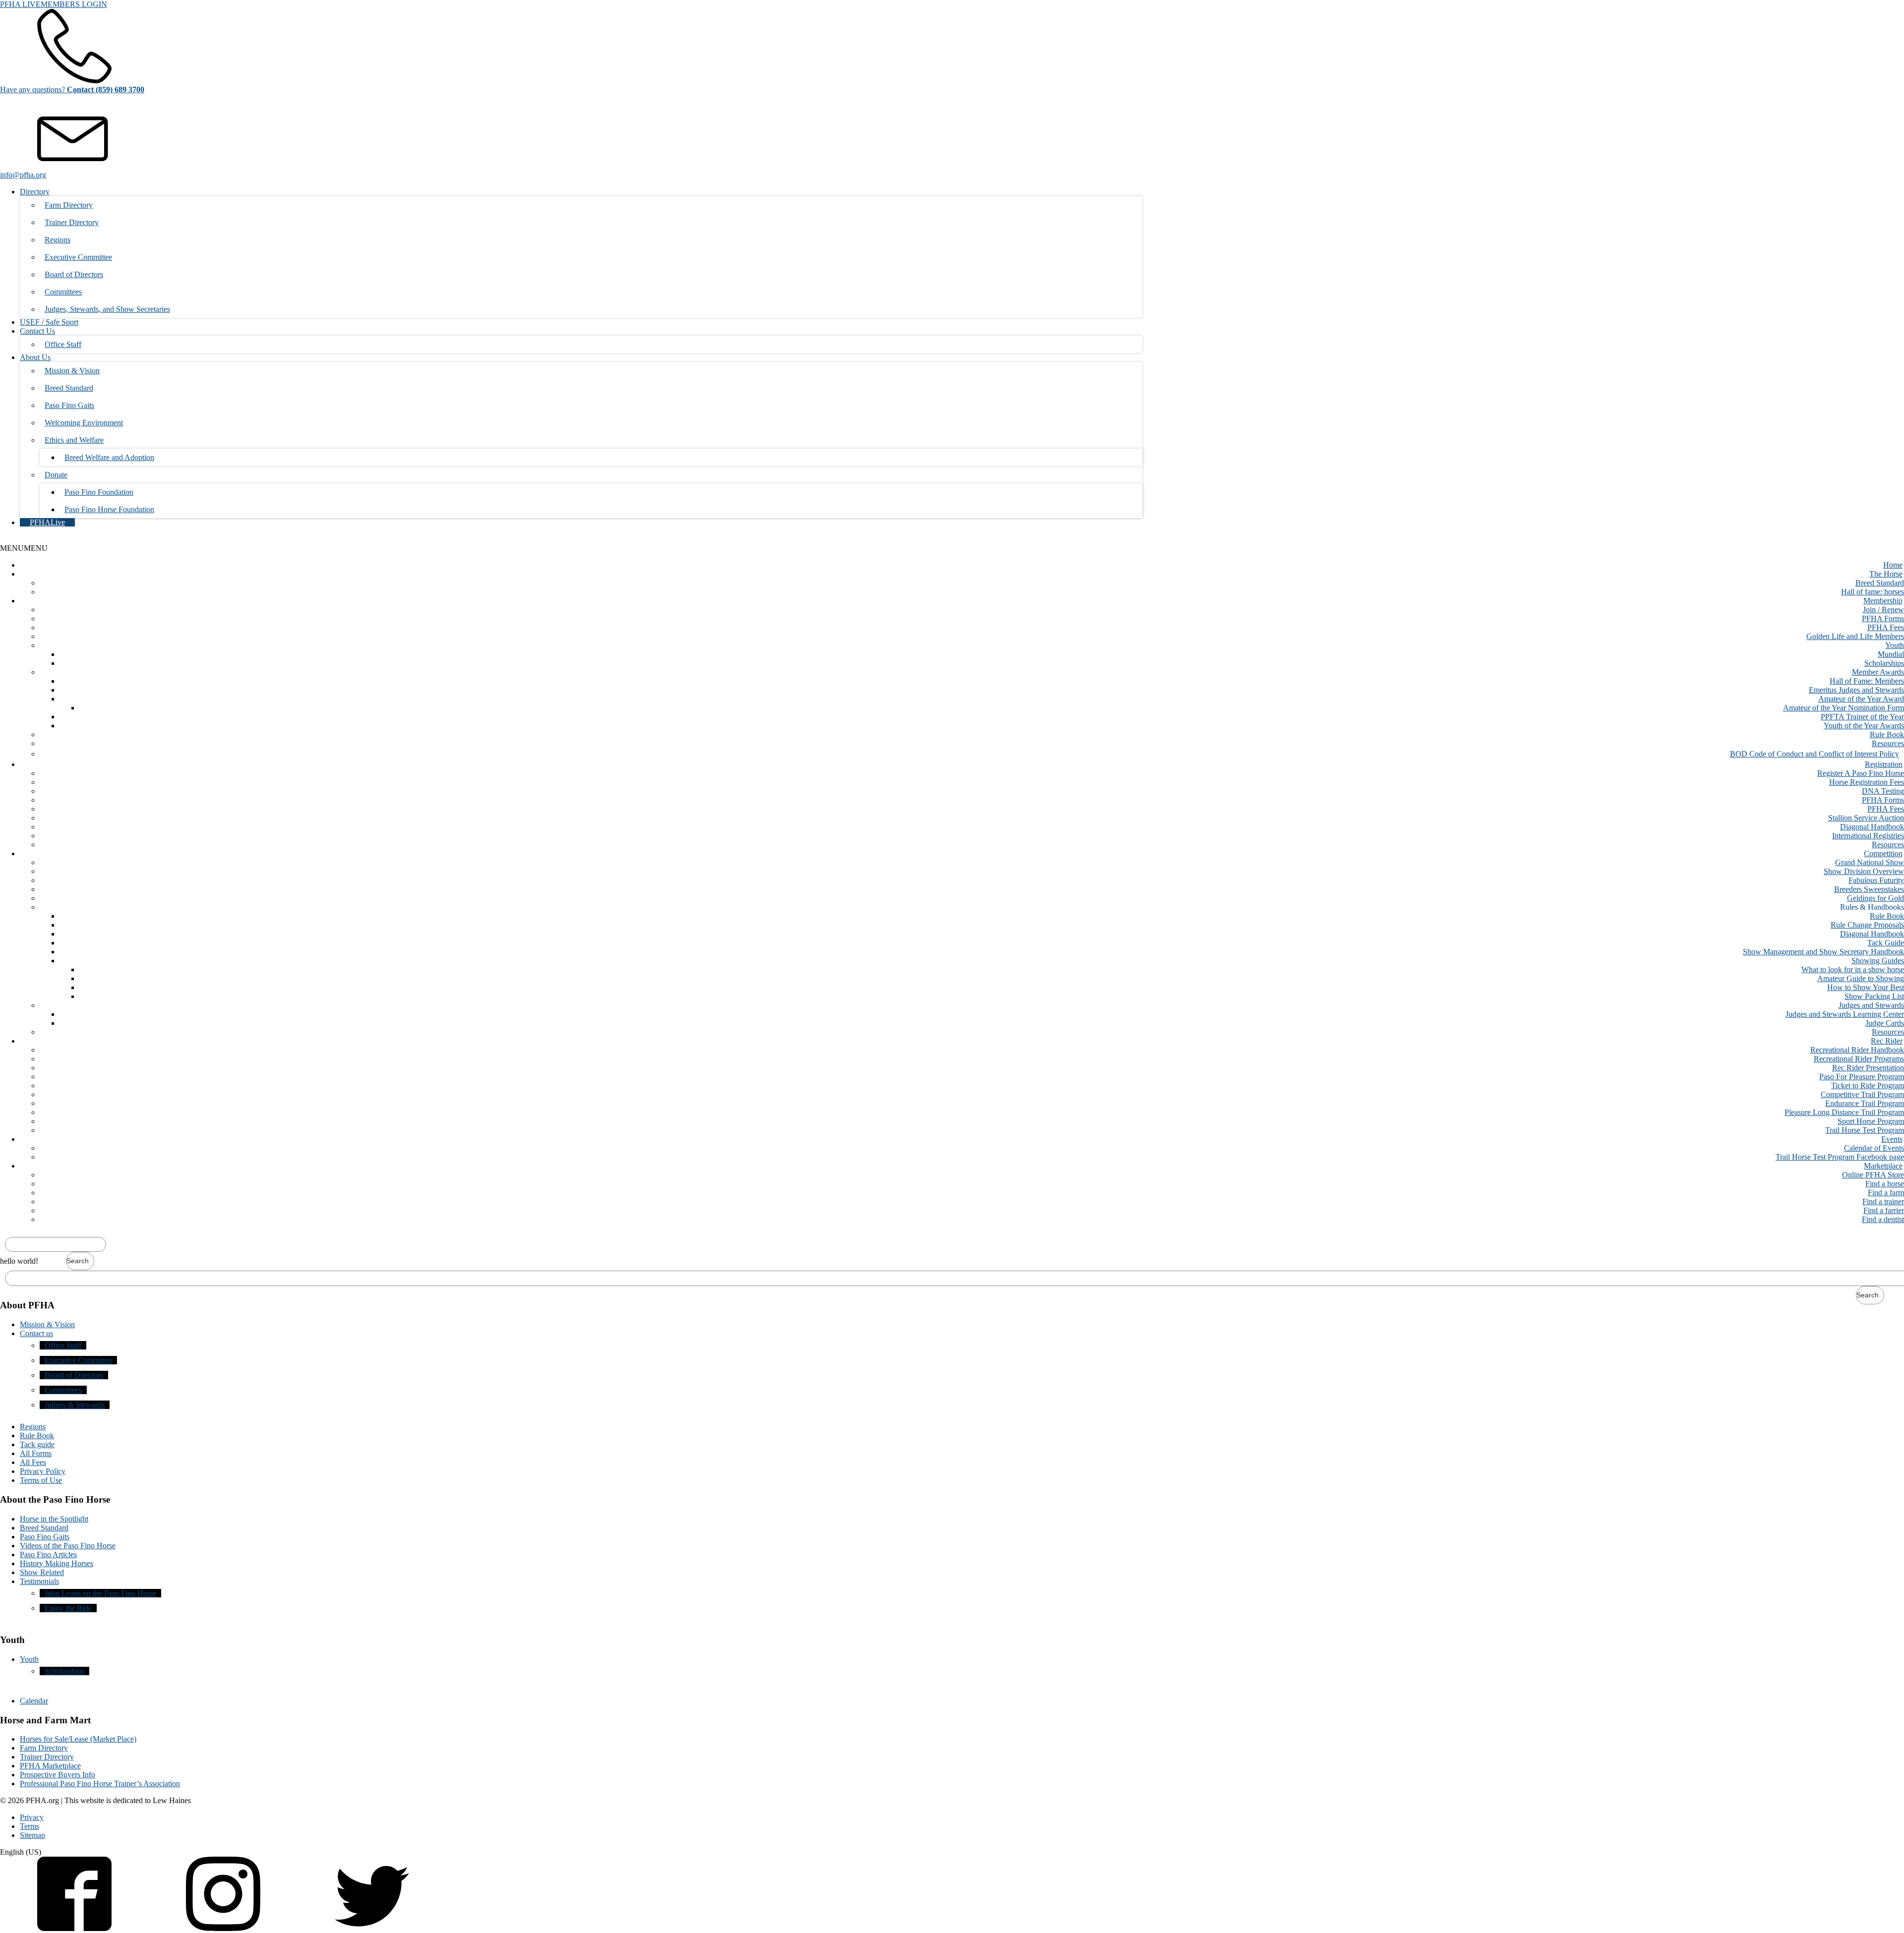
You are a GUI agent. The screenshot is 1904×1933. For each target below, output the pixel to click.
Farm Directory (69, 205)
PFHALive (47, 522)
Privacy (32, 1817)
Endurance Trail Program (1865, 1103)
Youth (1895, 645)
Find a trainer (1883, 1201)
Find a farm (1886, 1193)
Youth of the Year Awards (1864, 726)
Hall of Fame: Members (1867, 681)
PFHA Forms (1883, 618)
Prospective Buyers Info (58, 1775)
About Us (35, 357)
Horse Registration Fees (1867, 782)
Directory (35, 192)
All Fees (33, 1462)
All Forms (36, 1453)
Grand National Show (1870, 862)
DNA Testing (1883, 791)
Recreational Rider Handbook (1857, 1050)
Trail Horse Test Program (1865, 1130)
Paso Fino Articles (48, 1554)
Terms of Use (41, 1480)
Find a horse (1885, 1184)
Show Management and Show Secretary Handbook (1823, 952)
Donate (56, 475)
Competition (1883, 853)
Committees (63, 292)
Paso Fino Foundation (99, 492)
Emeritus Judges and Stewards (1856, 690)
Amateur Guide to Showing (1861, 978)
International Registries (1868, 836)
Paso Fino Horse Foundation (109, 509)
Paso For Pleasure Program (1862, 1077)
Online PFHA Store (1873, 1175)
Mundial (1891, 654)
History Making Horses (57, 1563)
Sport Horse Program (1871, 1121)
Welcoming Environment (84, 423)
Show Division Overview (1864, 871)
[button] (24, 548)
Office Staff (63, 344)
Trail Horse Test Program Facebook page (1840, 1157)
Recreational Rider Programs (1859, 1059)
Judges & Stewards (75, 1405)
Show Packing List (1874, 996)
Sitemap (32, 1835)
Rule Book (1887, 734)
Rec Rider (1887, 1041)
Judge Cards (1885, 1023)
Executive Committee (78, 257)
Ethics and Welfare (74, 440)
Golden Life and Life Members (1855, 636)
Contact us (36, 1333)
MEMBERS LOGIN (74, 4)
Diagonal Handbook (1872, 827)
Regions (58, 240)
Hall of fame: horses (1873, 592)
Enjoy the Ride (68, 1608)
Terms (30, 1826)
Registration (1884, 764)
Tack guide (37, 1444)
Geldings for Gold (1875, 898)
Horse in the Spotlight (54, 1519)
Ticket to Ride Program (1868, 1085)
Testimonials (39, 1581)
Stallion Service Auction (1866, 818)
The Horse (1886, 574)
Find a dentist (1883, 1219)
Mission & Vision (72, 371)
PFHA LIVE (20, 4)
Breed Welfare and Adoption (109, 457)
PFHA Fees (1886, 627)
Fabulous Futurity (1876, 880)
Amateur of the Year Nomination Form (1844, 708)
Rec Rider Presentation (1868, 1068)
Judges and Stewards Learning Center (1845, 1014)
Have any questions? (72, 89)
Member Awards (1878, 672)
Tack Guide (1886, 943)
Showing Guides (1878, 961)
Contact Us (37, 331)
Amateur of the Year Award (1861, 699)
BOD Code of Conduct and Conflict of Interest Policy (1815, 754)
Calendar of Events (1874, 1148)
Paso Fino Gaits (69, 405)
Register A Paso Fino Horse (1861, 773)
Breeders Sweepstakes (1869, 889)
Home (1893, 565)
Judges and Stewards (1871, 1005)
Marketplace (1883, 1166)
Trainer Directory (72, 222)
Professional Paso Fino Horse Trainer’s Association (100, 1784)
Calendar (34, 1701)
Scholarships (1884, 663)
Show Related (42, 1572)
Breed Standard (69, 388)
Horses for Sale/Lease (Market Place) (78, 1739)
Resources (1888, 743)
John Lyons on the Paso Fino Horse (100, 1593)
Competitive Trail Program (1862, 1094)
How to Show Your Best (1866, 987)
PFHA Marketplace (50, 1766)
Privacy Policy (43, 1471)
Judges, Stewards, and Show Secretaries (107, 309)
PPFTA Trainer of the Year (1862, 717)
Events (1892, 1139)
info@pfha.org (23, 175)
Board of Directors (74, 274)
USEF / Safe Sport (49, 322)
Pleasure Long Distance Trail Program (1844, 1112)
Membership (1883, 601)
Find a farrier (1884, 1210)
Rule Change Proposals (1867, 925)
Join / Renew (1883, 610)
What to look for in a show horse (1853, 969)
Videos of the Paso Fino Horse (68, 1546)
